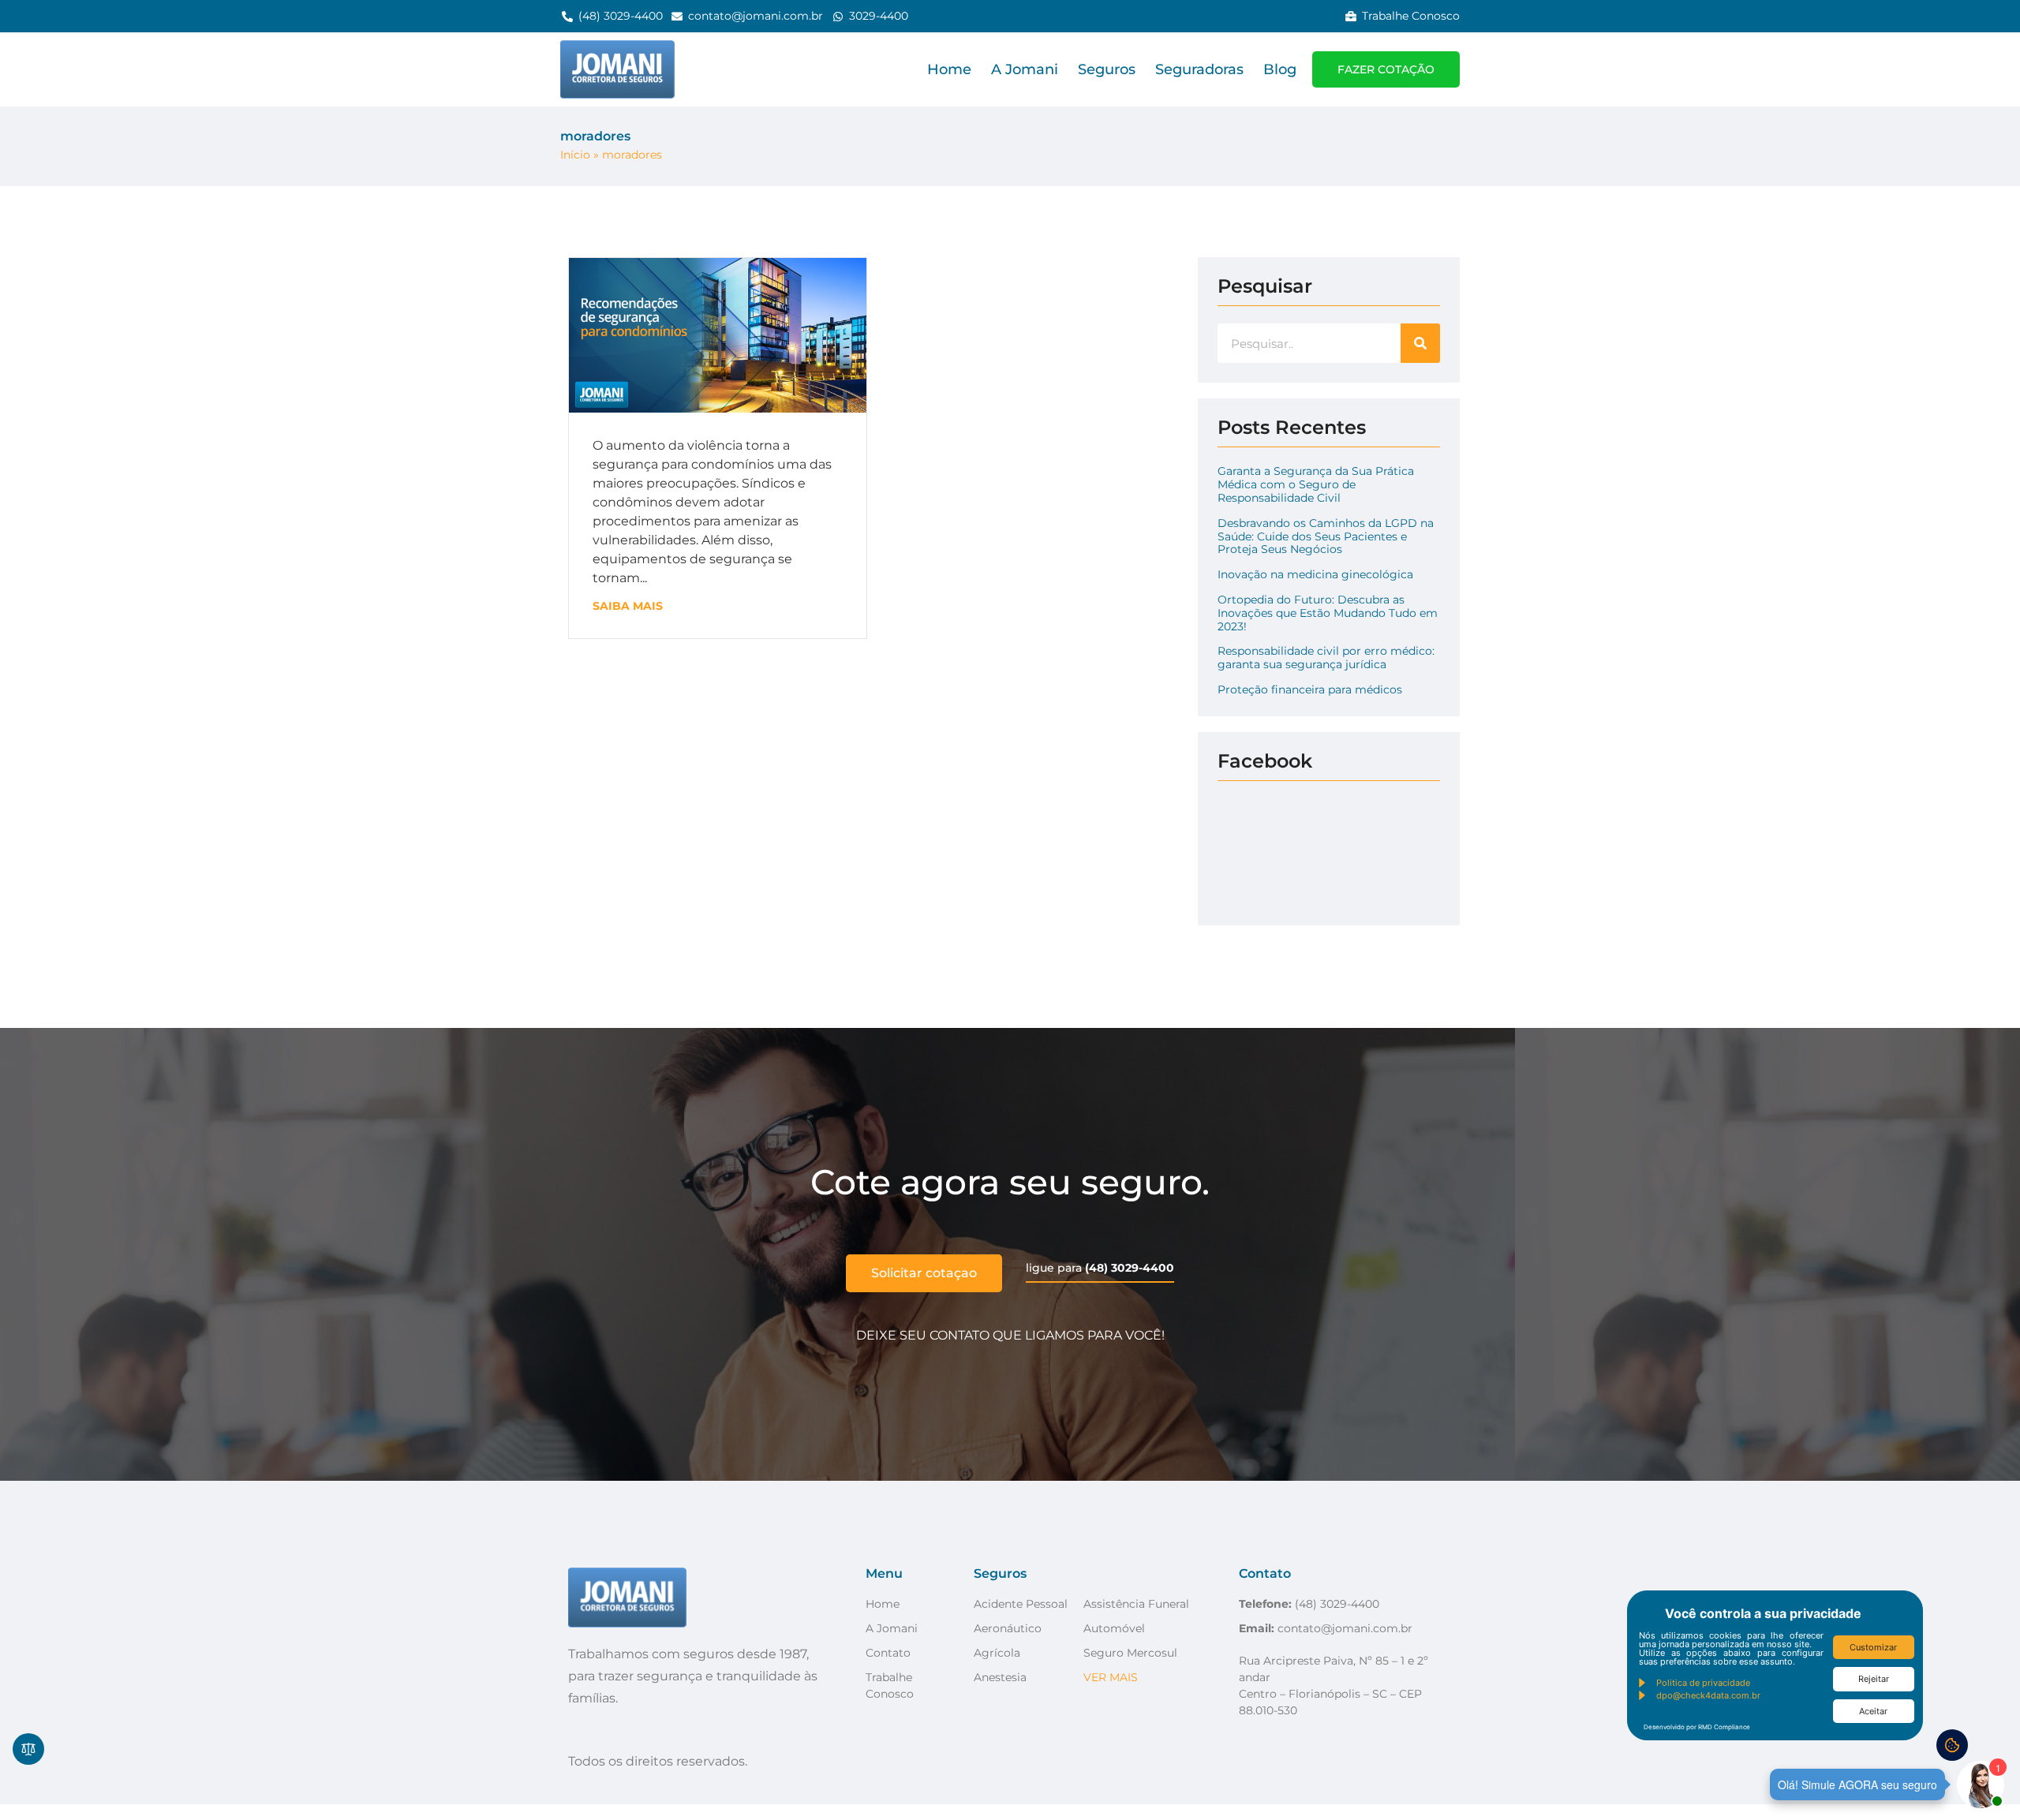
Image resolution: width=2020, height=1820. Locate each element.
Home (949, 69)
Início (575, 155)
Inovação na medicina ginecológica (1315, 574)
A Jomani (1025, 69)
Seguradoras (1199, 69)
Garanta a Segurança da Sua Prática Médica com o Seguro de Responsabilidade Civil (1316, 484)
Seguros (1107, 69)
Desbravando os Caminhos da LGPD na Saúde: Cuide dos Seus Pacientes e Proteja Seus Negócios (1326, 536)
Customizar (1873, 1647)
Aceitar (1873, 1711)
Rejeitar (1874, 1679)
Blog (1280, 69)
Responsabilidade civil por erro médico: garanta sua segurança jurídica (1326, 658)
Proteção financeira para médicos (1310, 690)
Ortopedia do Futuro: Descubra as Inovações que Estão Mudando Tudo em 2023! (1328, 613)
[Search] (1420, 343)
